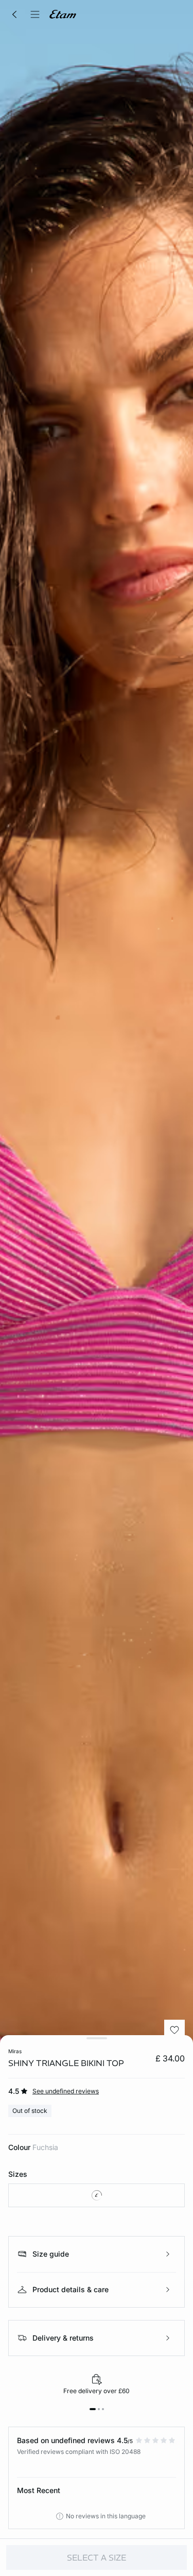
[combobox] (97, 2195)
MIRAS (15, 2051)
